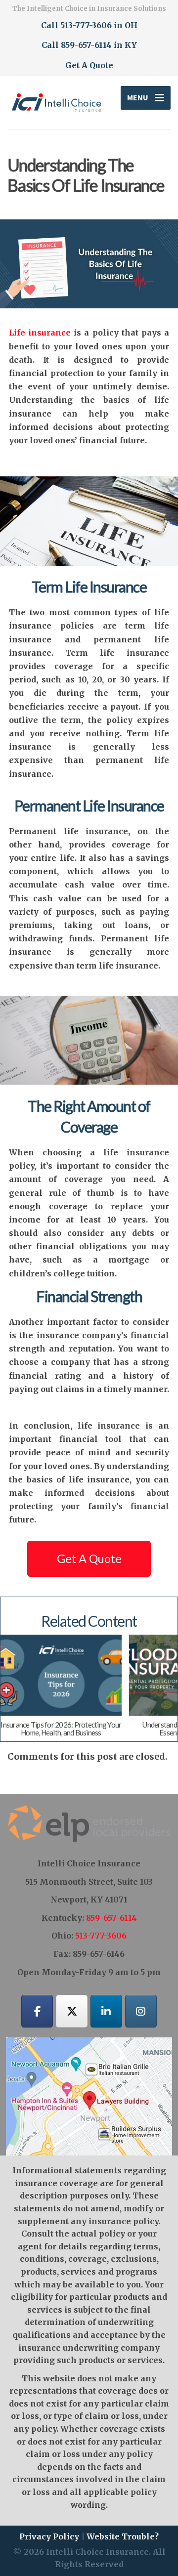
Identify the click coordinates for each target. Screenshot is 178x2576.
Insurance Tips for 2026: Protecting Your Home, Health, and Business (61, 1728)
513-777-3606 (101, 1936)
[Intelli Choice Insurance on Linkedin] (106, 2011)
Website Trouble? (123, 2536)
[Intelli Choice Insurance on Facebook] (37, 2011)
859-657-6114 (111, 1918)
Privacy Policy (49, 2536)
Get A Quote (89, 65)
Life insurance (40, 333)
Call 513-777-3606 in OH (89, 25)
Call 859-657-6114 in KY (89, 45)
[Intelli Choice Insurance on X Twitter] (72, 2011)
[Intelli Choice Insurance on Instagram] (141, 2011)
